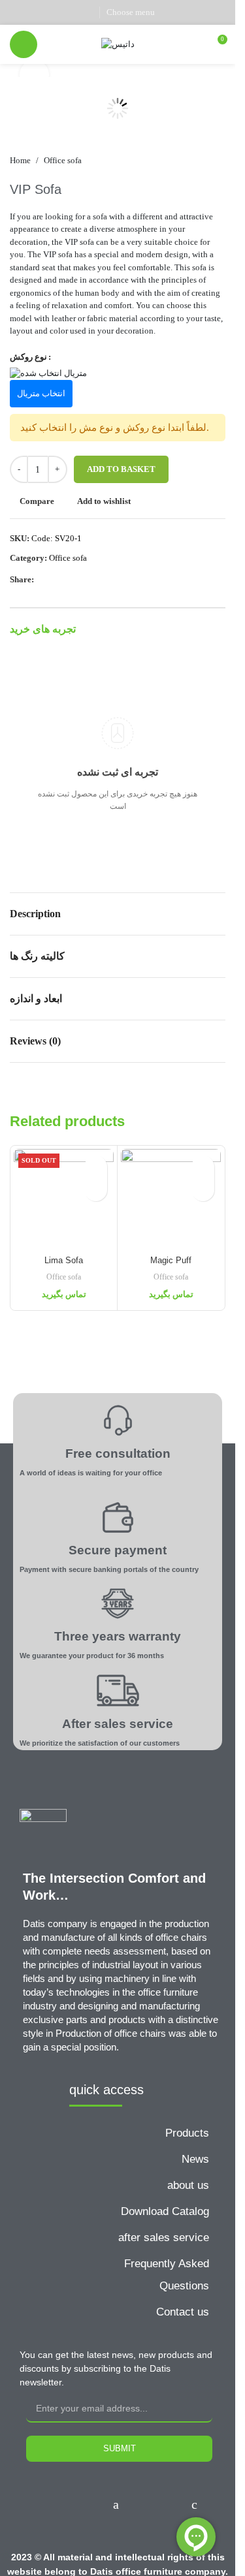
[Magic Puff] (171, 1199)
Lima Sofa (64, 1260)
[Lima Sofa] (64, 1199)
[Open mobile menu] (24, 44)
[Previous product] (186, 161)
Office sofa (63, 160)
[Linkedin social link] (68, 12)
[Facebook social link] (18, 12)
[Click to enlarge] (34, 75)
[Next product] (218, 161)
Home (20, 160)
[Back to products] (202, 161)
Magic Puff (171, 1260)
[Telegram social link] (84, 12)
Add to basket (121, 469)
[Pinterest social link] (51, 12)
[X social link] (34, 12)
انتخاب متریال (41, 393)
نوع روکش (28, 357)
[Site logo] (118, 43)
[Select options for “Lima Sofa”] (96, 1190)
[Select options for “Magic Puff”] (203, 1190)
